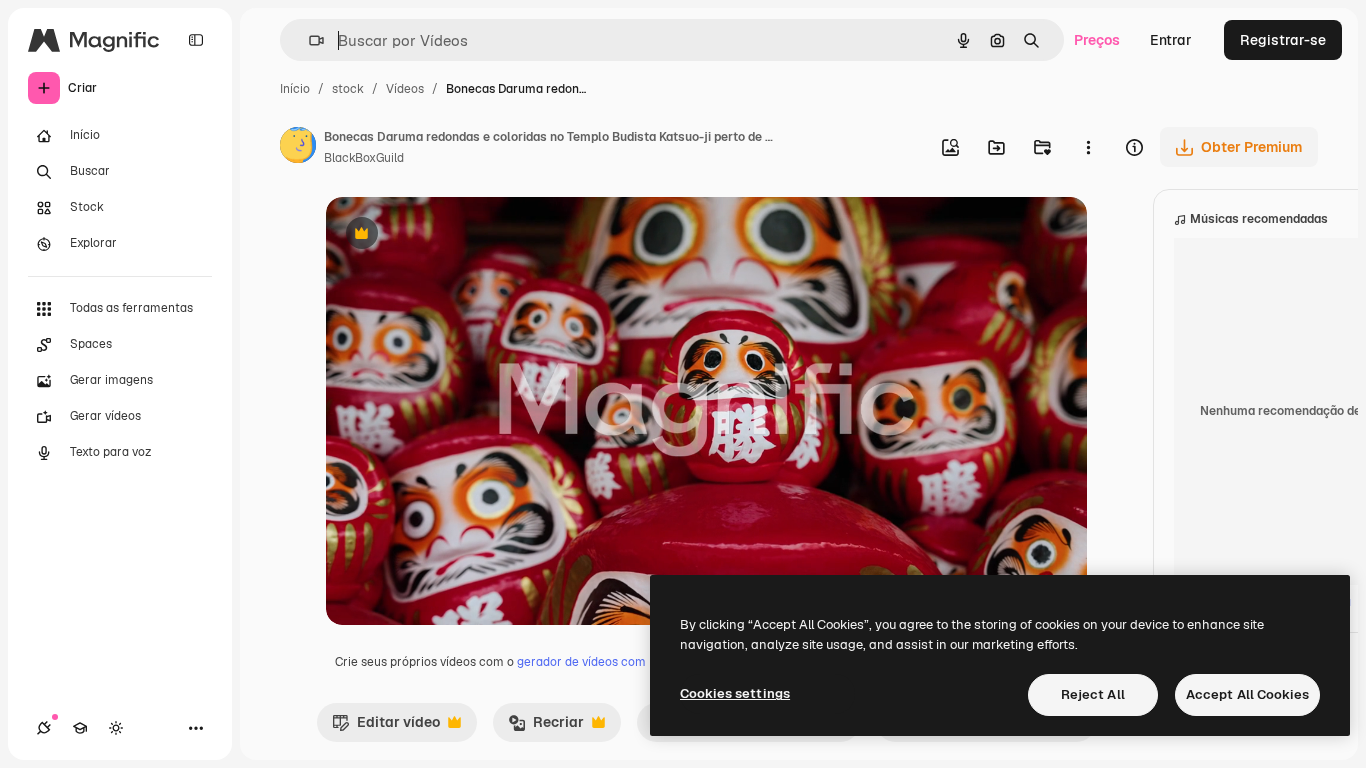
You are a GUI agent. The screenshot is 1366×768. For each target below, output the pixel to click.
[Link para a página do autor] (298, 148)
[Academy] (80, 728)
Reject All (1093, 694)
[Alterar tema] (116, 728)
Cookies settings (735, 693)
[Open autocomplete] (308, 40)
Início (295, 89)
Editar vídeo (386, 727)
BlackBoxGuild (364, 158)
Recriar (546, 727)
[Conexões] (44, 728)
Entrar (1171, 40)
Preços (1097, 40)
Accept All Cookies (1247, 694)
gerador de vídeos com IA (588, 662)
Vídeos (405, 89)
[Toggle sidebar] (196, 40)
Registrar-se (1283, 40)
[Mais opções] (1088, 147)
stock (348, 89)
